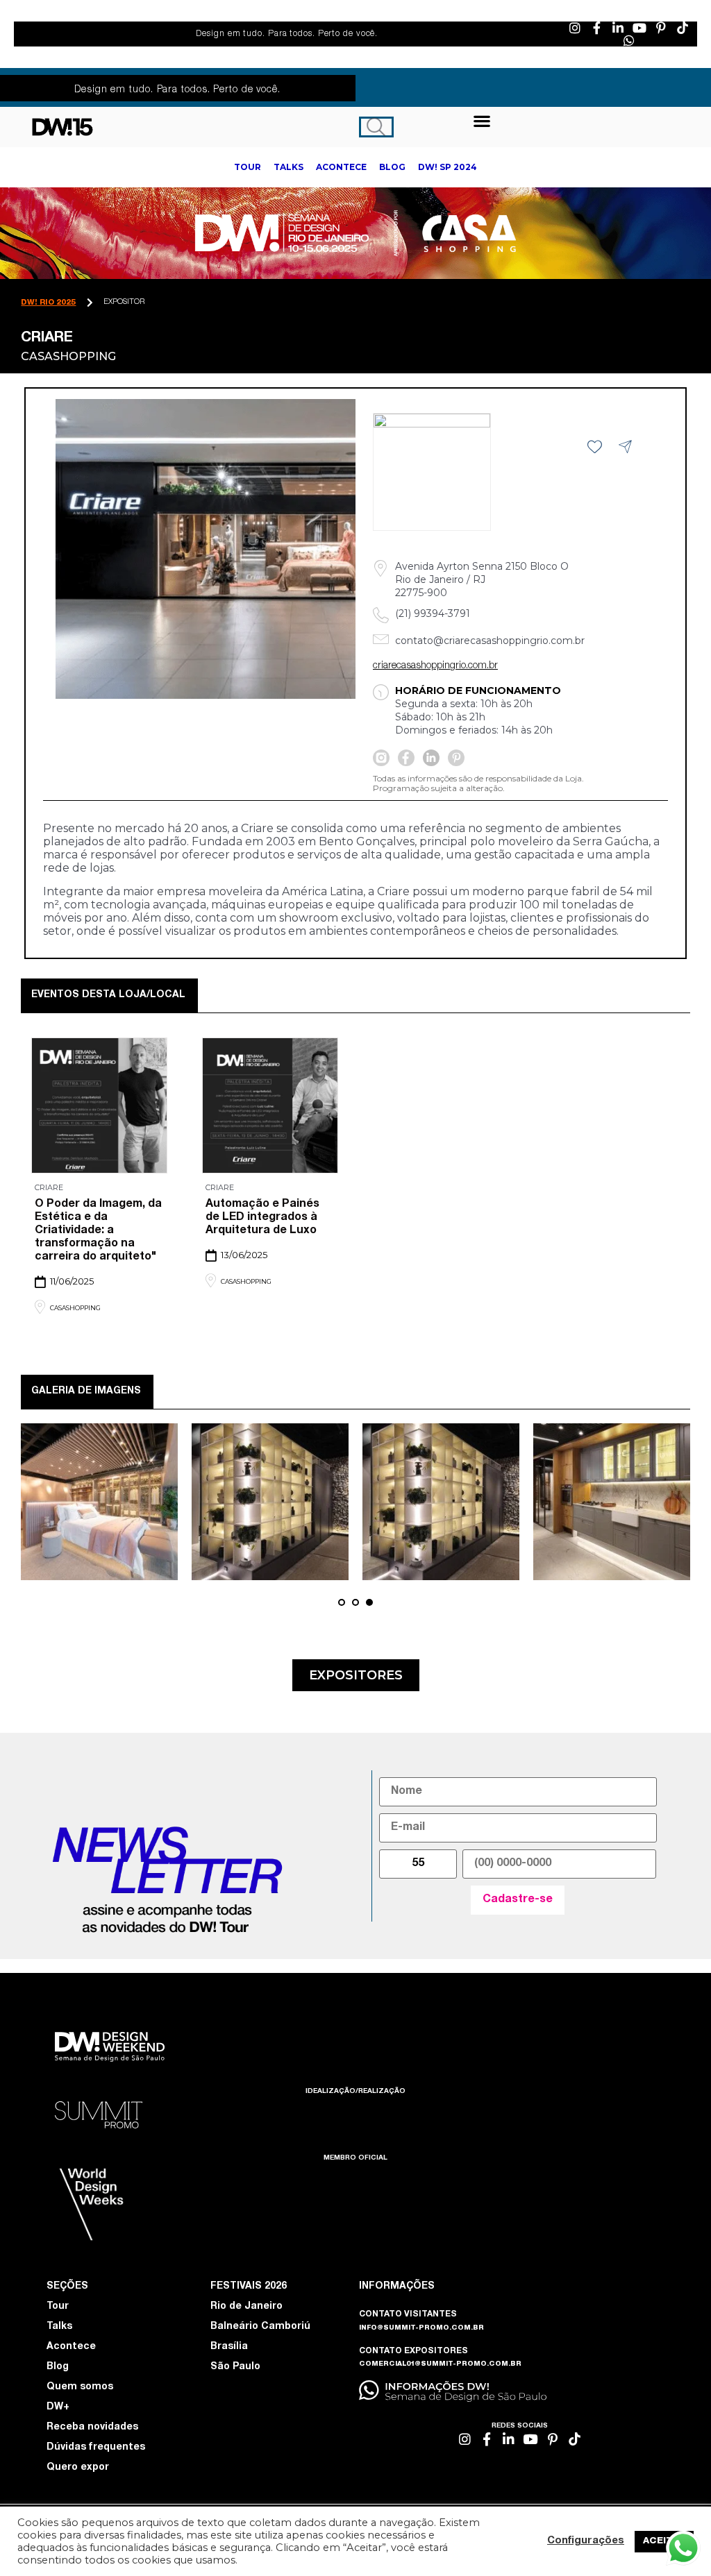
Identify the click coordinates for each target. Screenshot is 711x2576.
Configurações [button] (586, 2541)
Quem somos (80, 2387)
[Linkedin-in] (618, 28)
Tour (58, 2307)
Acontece (71, 2347)
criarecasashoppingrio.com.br (435, 666)
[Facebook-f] (596, 28)
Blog (58, 2367)
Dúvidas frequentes (96, 2448)
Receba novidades (92, 2427)
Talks (59, 2327)
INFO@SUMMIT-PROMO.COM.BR (421, 2328)
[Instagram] (575, 28)
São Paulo (235, 2367)
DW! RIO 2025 (48, 303)
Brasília (229, 2347)
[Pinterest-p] (661, 28)
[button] (482, 120)
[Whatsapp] (629, 40)
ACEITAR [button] (664, 2542)
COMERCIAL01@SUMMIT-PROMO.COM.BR (440, 2364)
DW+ (58, 2407)
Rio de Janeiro (246, 2307)
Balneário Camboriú (260, 2327)
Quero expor (78, 2468)
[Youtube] (639, 28)
